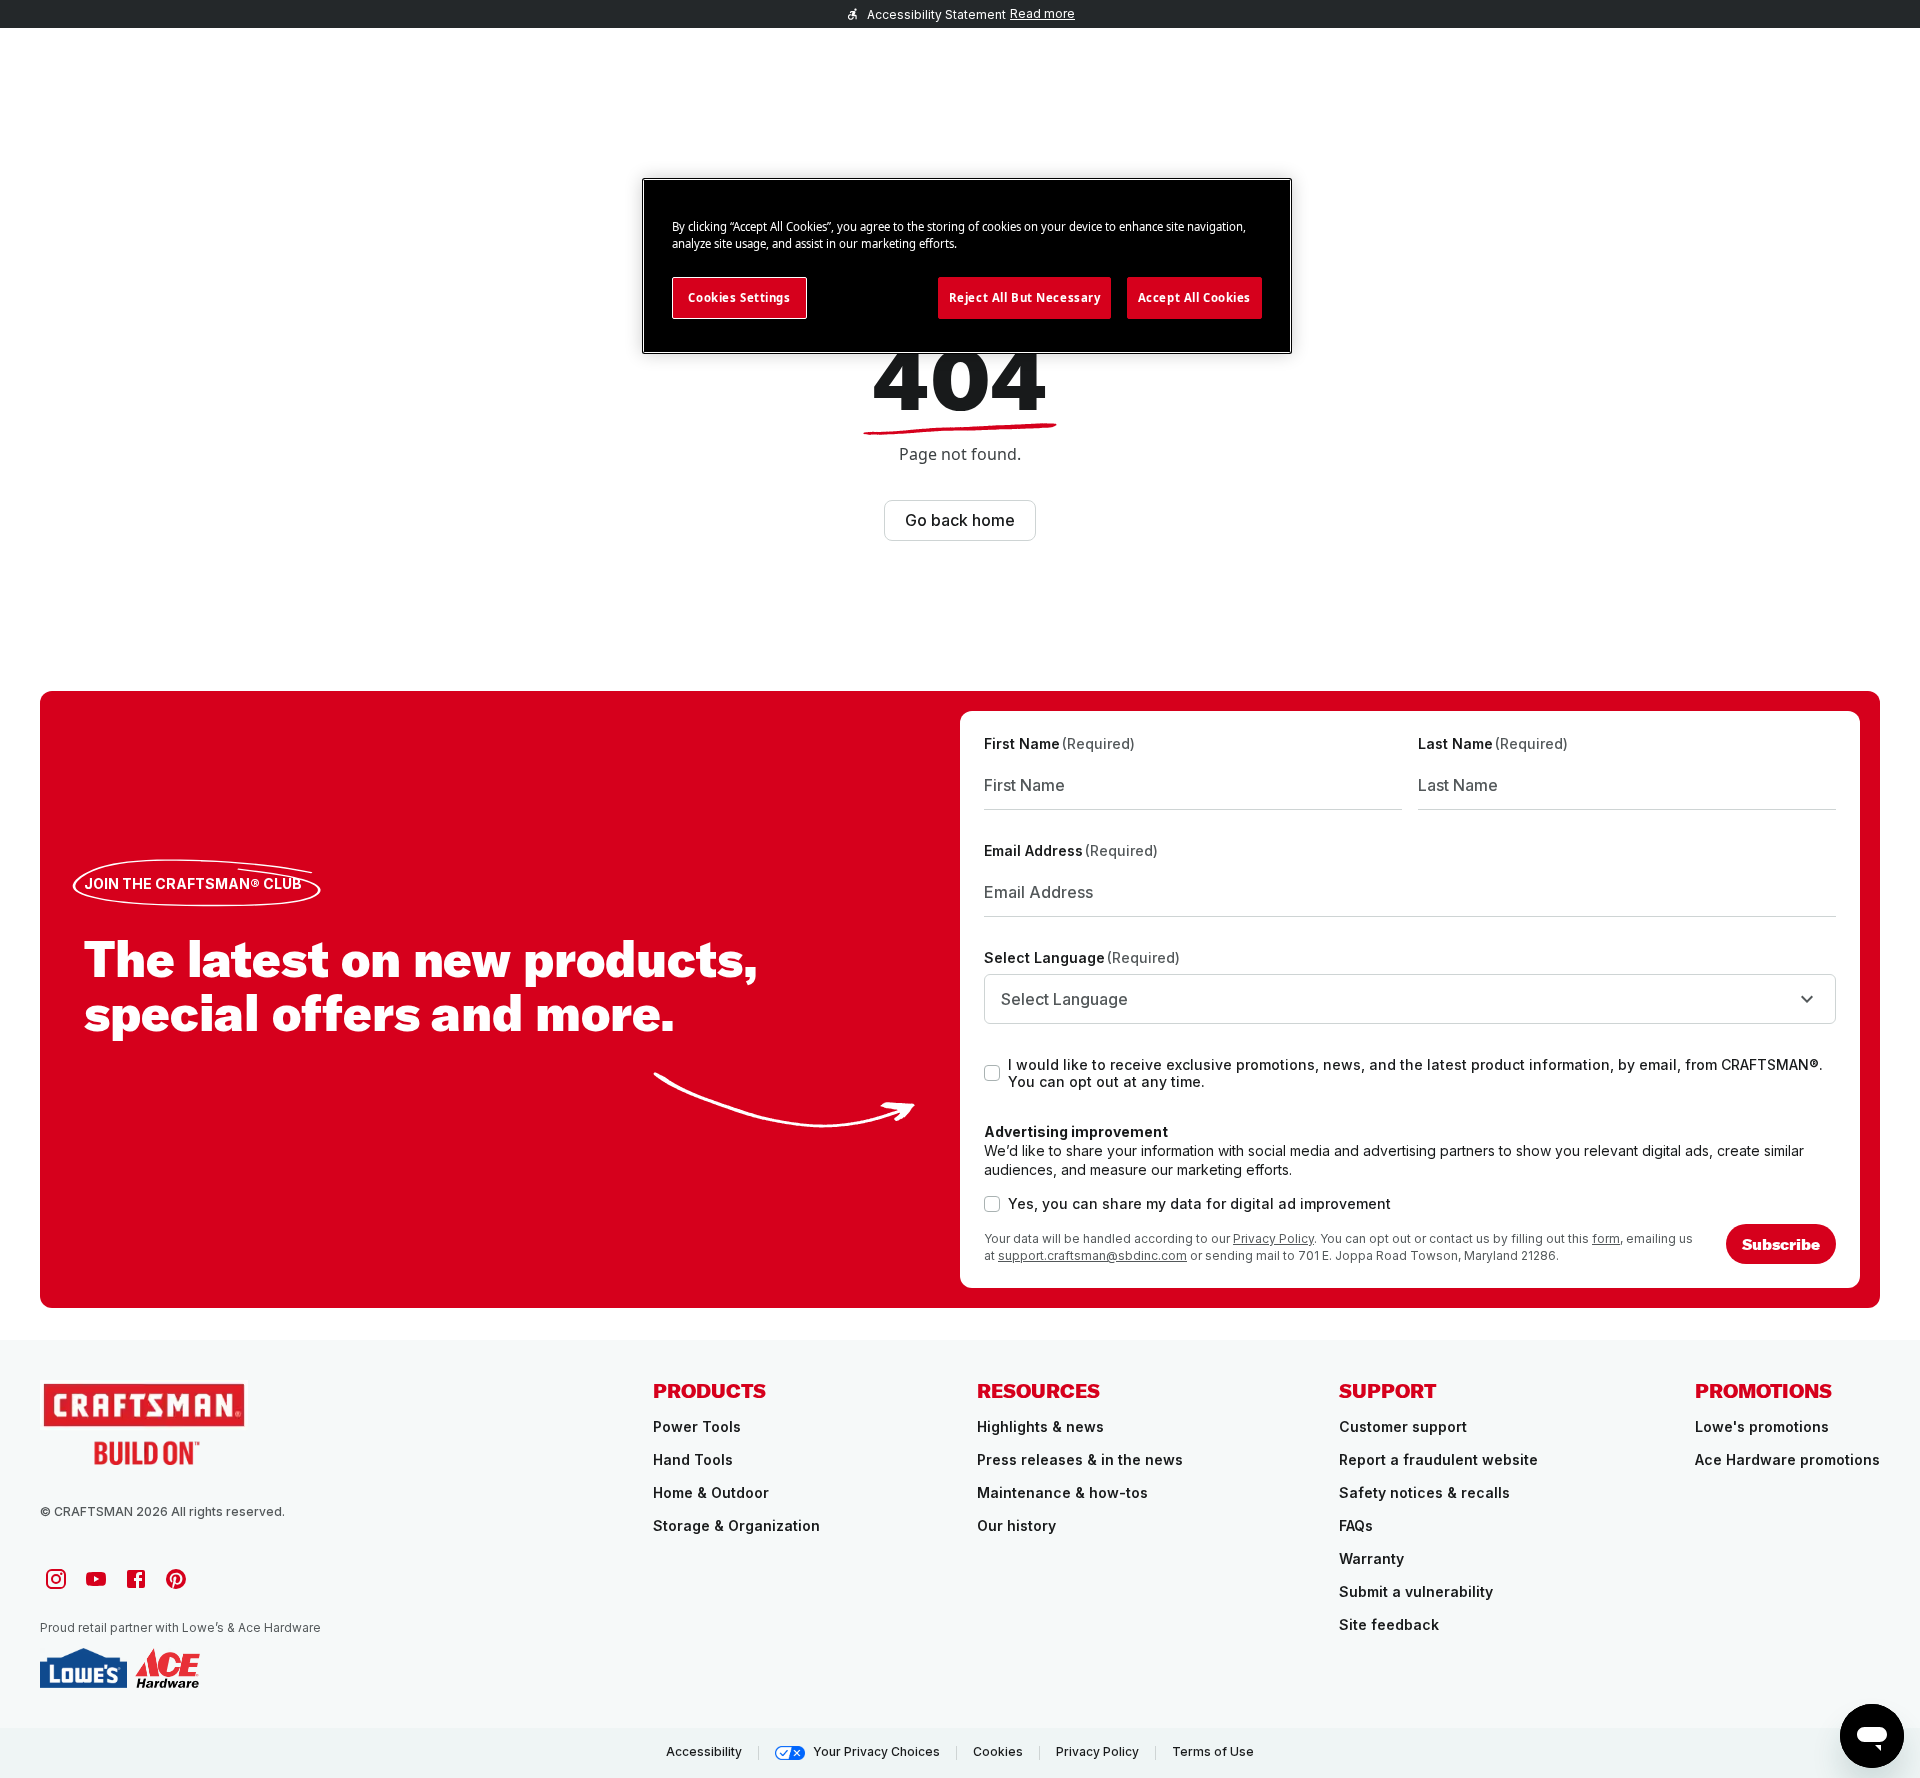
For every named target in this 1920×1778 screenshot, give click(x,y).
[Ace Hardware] (167, 1668)
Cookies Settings (739, 297)
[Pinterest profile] (176, 1579)
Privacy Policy (1273, 1238)
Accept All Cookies (1194, 297)
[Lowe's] (83, 1668)
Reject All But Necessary (1025, 297)
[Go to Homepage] (144, 1422)
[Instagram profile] (56, 1579)
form (1606, 1238)
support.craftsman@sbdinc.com (1092, 1255)
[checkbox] (992, 1073)
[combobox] (1410, 999)
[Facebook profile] (136, 1579)
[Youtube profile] (96, 1579)
